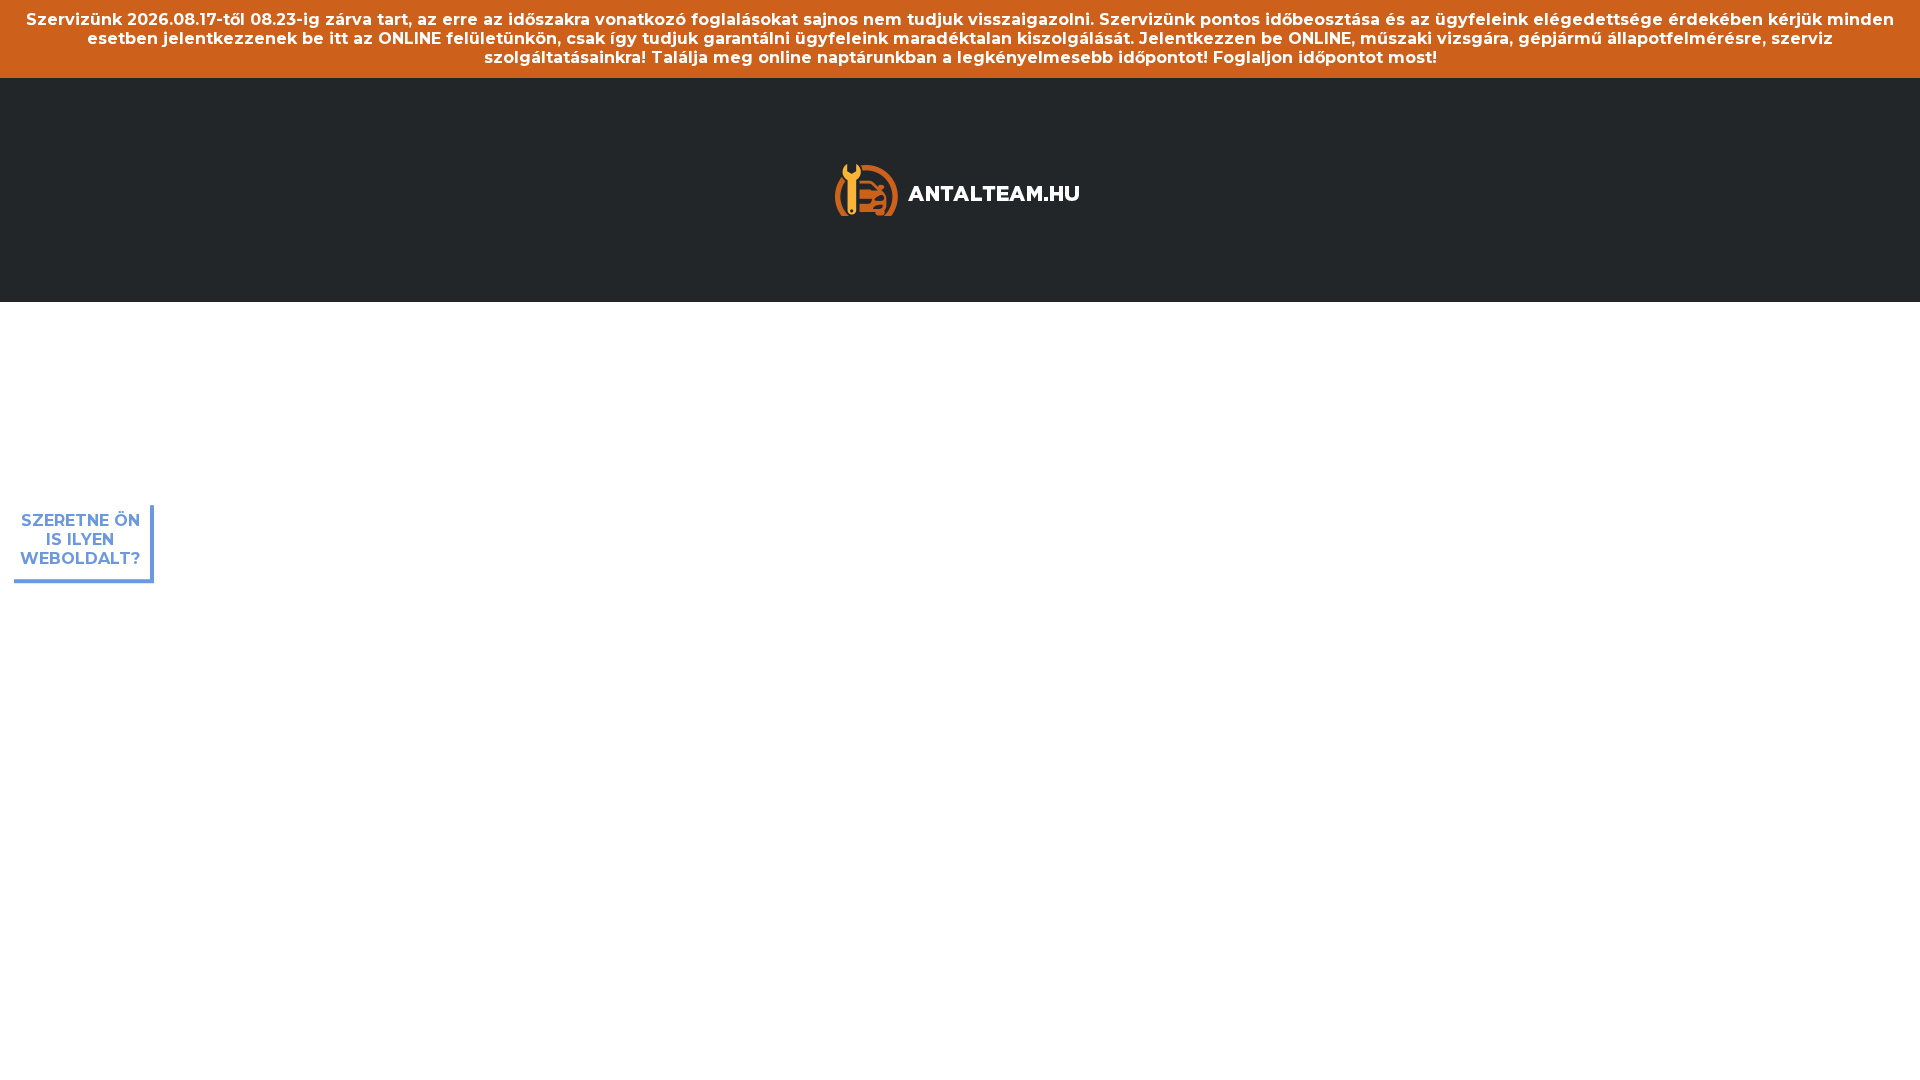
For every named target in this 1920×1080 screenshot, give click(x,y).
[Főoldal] (960, 187)
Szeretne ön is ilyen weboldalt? (80, 539)
